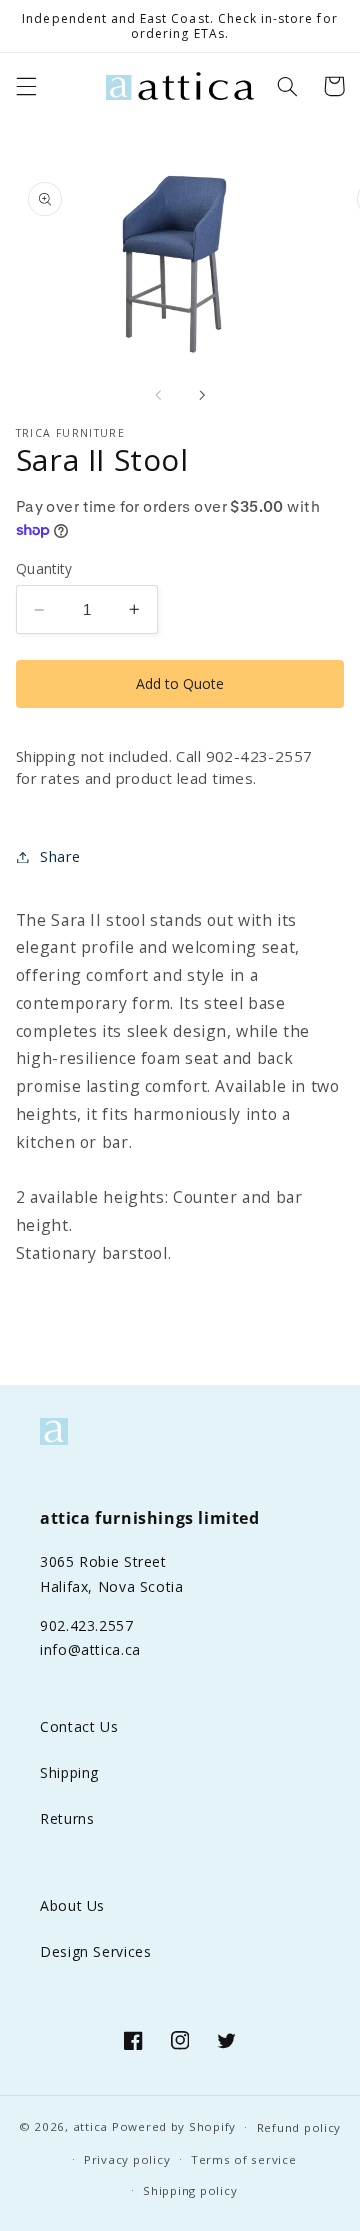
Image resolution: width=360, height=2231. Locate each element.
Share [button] (60, 856)
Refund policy (299, 2127)
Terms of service (244, 2159)
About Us (72, 1905)
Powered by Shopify (174, 2126)
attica (90, 2126)
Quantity (44, 568)
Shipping (69, 1772)
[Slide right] (202, 395)
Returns (67, 1818)
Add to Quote (180, 683)
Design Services (95, 1951)
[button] (26, 86)
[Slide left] (158, 395)
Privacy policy (127, 2159)
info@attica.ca (90, 1649)
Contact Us (79, 1726)
